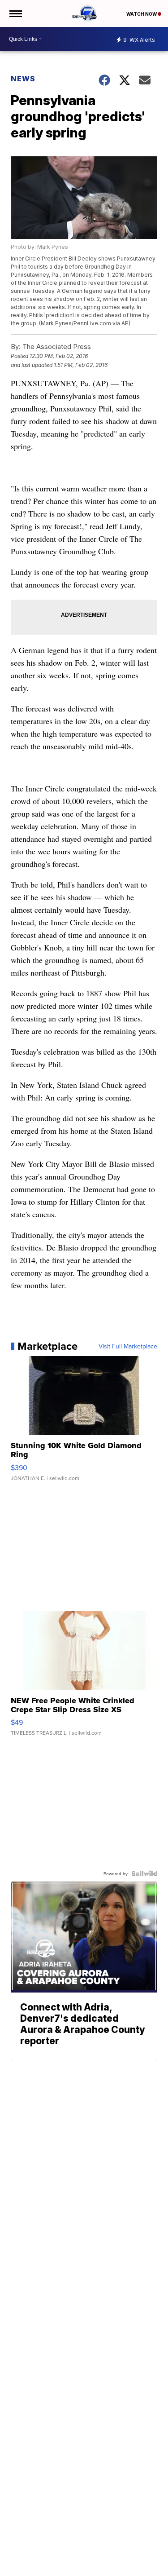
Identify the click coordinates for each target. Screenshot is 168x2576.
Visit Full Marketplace (128, 1346)
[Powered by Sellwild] (144, 1873)
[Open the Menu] (15, 13)
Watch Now (142, 14)
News (23, 79)
